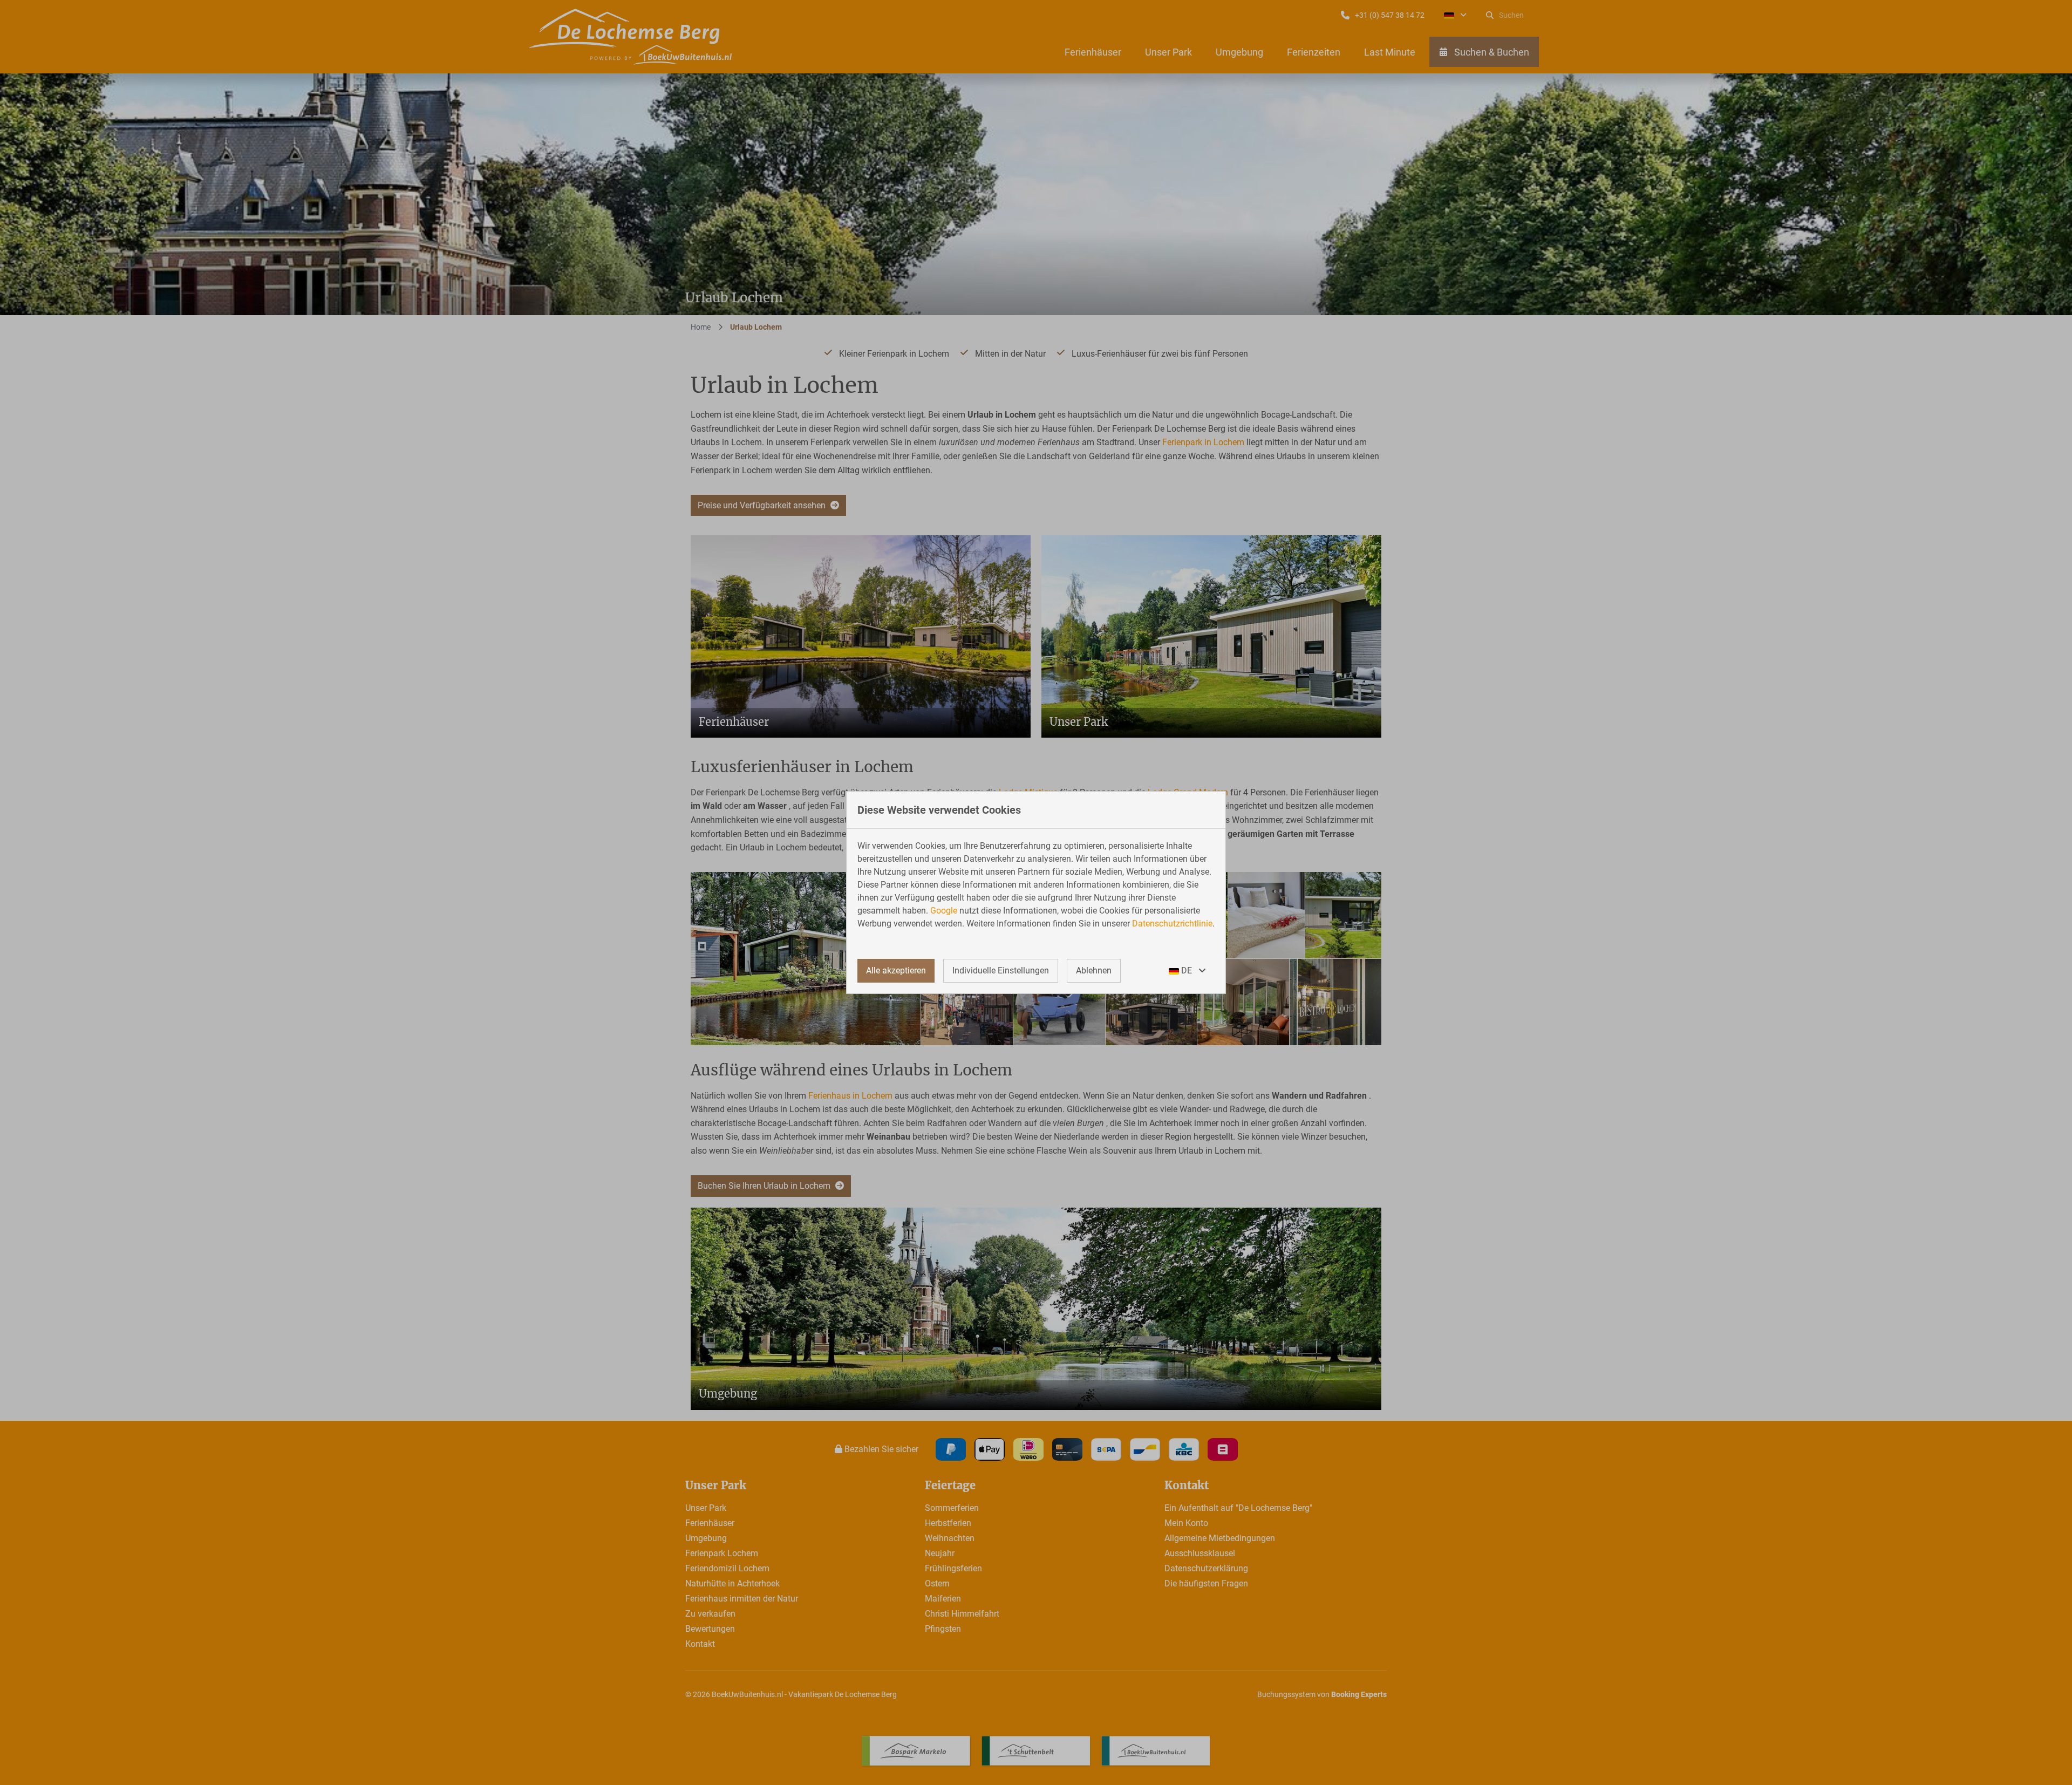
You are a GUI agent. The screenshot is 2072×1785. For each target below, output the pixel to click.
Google (944, 911)
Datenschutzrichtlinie (1172, 924)
